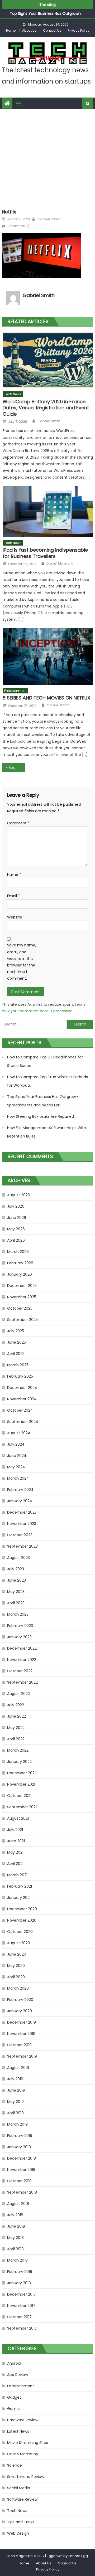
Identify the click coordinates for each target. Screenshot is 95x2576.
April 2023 (16, 1603)
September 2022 (22, 1682)
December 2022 (22, 1648)
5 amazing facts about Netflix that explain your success (17, 768)
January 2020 (20, 2011)
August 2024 (19, 1433)
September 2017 (22, 2328)
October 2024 (20, 1410)
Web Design (18, 2533)
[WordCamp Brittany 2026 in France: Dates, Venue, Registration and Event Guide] (48, 360)
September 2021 (22, 1807)
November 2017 (21, 2306)
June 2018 (16, 2226)
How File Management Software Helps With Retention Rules (47, 1132)
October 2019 (19, 2045)
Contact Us (52, 30)
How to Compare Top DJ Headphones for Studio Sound (45, 1061)
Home (11, 30)
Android (14, 2363)
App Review (18, 2375)
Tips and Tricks (21, 2522)
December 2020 (22, 1909)
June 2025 (16, 1342)
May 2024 (16, 1467)
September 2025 (22, 1320)
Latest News (18, 2431)
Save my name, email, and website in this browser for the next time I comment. (22, 962)
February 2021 (20, 1886)
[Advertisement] (47, 159)
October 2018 (19, 2181)
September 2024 (23, 1422)
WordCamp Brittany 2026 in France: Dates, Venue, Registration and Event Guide (46, 408)
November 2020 (22, 1920)
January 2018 (19, 2283)
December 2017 (22, 2294)
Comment (18, 823)
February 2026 (20, 1263)
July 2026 (16, 1206)
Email (13, 896)
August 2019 (18, 2068)
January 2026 (20, 1274)
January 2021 (19, 1898)
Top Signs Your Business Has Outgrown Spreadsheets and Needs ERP (43, 1101)
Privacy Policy (79, 30)
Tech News (13, 394)
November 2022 (22, 1660)
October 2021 (19, 1796)
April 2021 (15, 1864)
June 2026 (17, 1218)
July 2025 (16, 1331)
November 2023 (22, 1524)
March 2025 (18, 1365)
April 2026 (16, 1240)
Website (15, 917)
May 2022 (16, 1728)
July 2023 (16, 1569)
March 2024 (18, 1478)
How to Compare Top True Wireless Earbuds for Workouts (47, 1081)
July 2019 (15, 2079)
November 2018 (21, 2170)
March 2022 (18, 1750)
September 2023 (22, 1546)
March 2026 (18, 1252)
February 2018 (20, 2272)
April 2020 (16, 1977)
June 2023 (16, 1580)
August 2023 (18, 1558)
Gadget (14, 2397)
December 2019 (22, 2022)
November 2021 (21, 1784)
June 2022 (16, 1716)
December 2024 (22, 1388)
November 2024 (22, 1399)
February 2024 (20, 1490)
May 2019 (15, 2102)
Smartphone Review (26, 2477)
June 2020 (17, 1954)
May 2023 (16, 1592)
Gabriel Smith (49, 219)
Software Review (22, 2499)
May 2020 (16, 1966)
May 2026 (16, 1229)
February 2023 (20, 1626)
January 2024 (20, 1501)
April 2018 (15, 2249)
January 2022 (19, 1762)
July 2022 (16, 1705)
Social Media (19, 2488)
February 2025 (20, 1376)
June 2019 (16, 2090)
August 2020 (19, 1943)
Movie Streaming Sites (28, 2443)
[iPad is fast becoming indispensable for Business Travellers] (48, 511)
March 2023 (18, 1614)
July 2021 (15, 1830)
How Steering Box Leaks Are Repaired (41, 1116)
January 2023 (19, 1637)
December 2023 (22, 1512)
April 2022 (16, 1739)
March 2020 (18, 1988)
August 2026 (19, 1195)
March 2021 (17, 1875)
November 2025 (22, 1297)
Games (14, 2409)
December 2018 (22, 2158)
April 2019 (15, 2113)
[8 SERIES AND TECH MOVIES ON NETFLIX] (48, 657)
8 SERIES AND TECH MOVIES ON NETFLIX (46, 698)
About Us (29, 30)
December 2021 (21, 1773)
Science (15, 2465)
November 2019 (21, 2034)
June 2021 (16, 1841)
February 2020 (20, 2000)
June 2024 (17, 1456)
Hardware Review (23, 2420)
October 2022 (20, 1671)
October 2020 (20, 1932)
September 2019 (22, 2056)
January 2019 (19, 2147)
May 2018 (15, 2238)
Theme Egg (78, 2556)
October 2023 (20, 1535)
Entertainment (15, 691)
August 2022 (18, 1694)
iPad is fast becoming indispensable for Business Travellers (45, 553)
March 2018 (17, 2260)
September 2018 (22, 2192)
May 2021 (15, 1852)
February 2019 (20, 2136)
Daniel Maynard (60, 563)
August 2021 (18, 1818)
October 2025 (20, 1308)
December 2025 (22, 1286)
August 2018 (18, 2204)
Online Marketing (23, 2454)
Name (14, 874)
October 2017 (19, 2317)
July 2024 (16, 1444)
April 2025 (16, 1354)
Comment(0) (18, 226)
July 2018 (15, 2215)
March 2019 (17, 2124)
